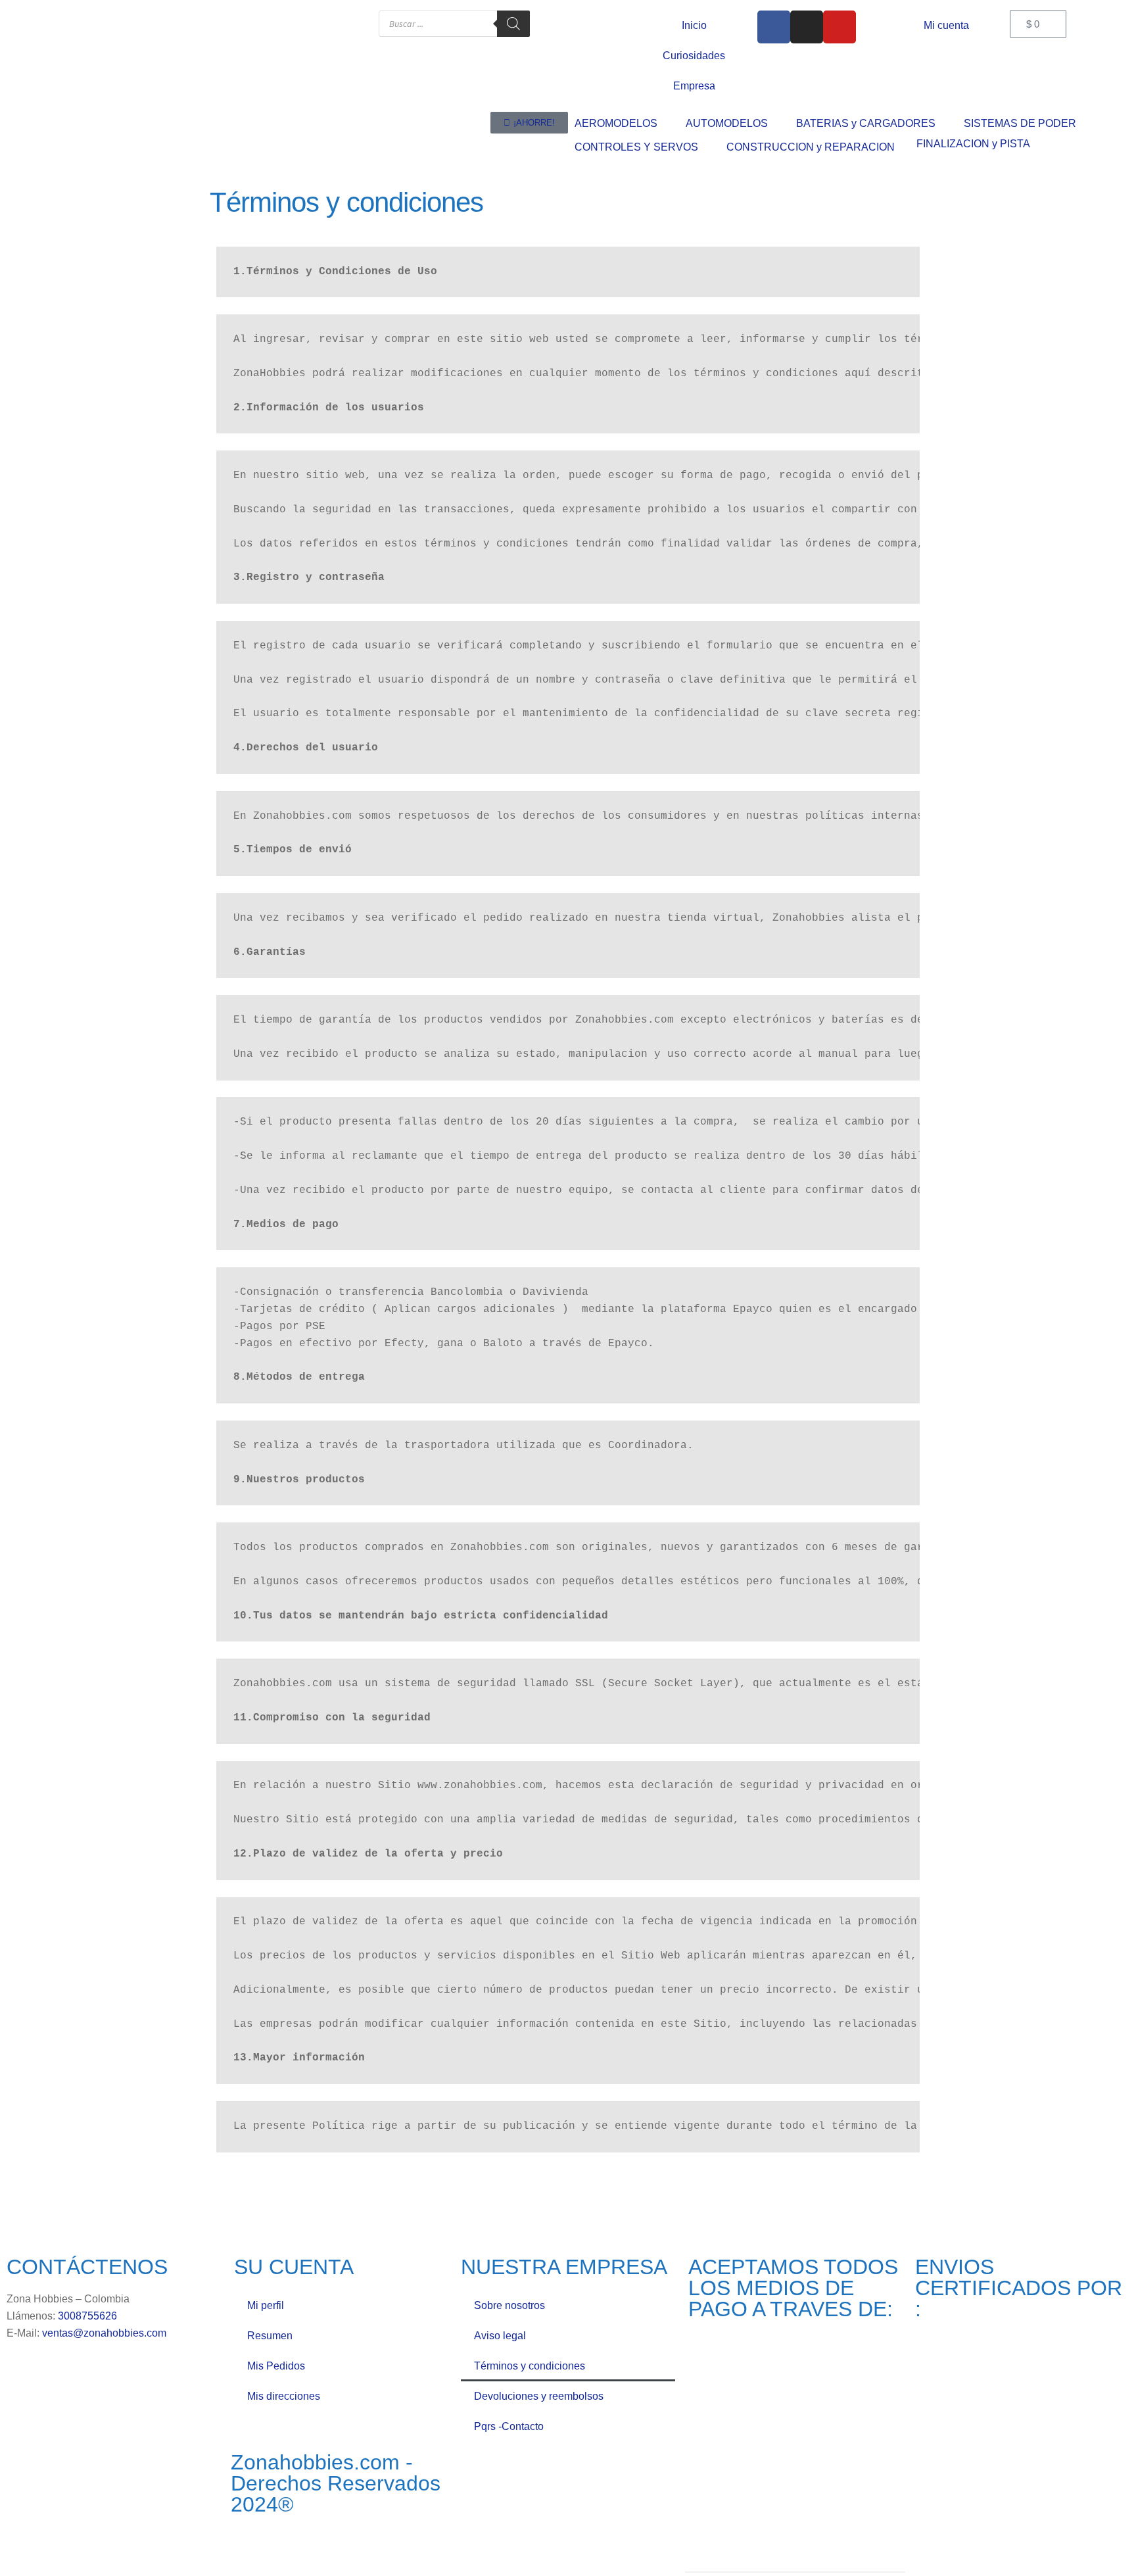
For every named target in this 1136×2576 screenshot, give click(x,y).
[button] (624, 124)
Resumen (270, 2336)
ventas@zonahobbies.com (104, 2333)
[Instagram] (807, 27)
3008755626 (87, 2316)
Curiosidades (694, 56)
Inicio (694, 25)
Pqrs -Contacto (509, 2426)
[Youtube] (840, 27)
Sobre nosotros (509, 2305)
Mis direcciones (284, 2396)
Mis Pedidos (276, 2366)
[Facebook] (774, 27)
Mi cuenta (946, 25)
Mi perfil (266, 2305)
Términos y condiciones (530, 2366)
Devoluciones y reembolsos (539, 2396)
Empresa (694, 86)
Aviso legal (500, 2336)
